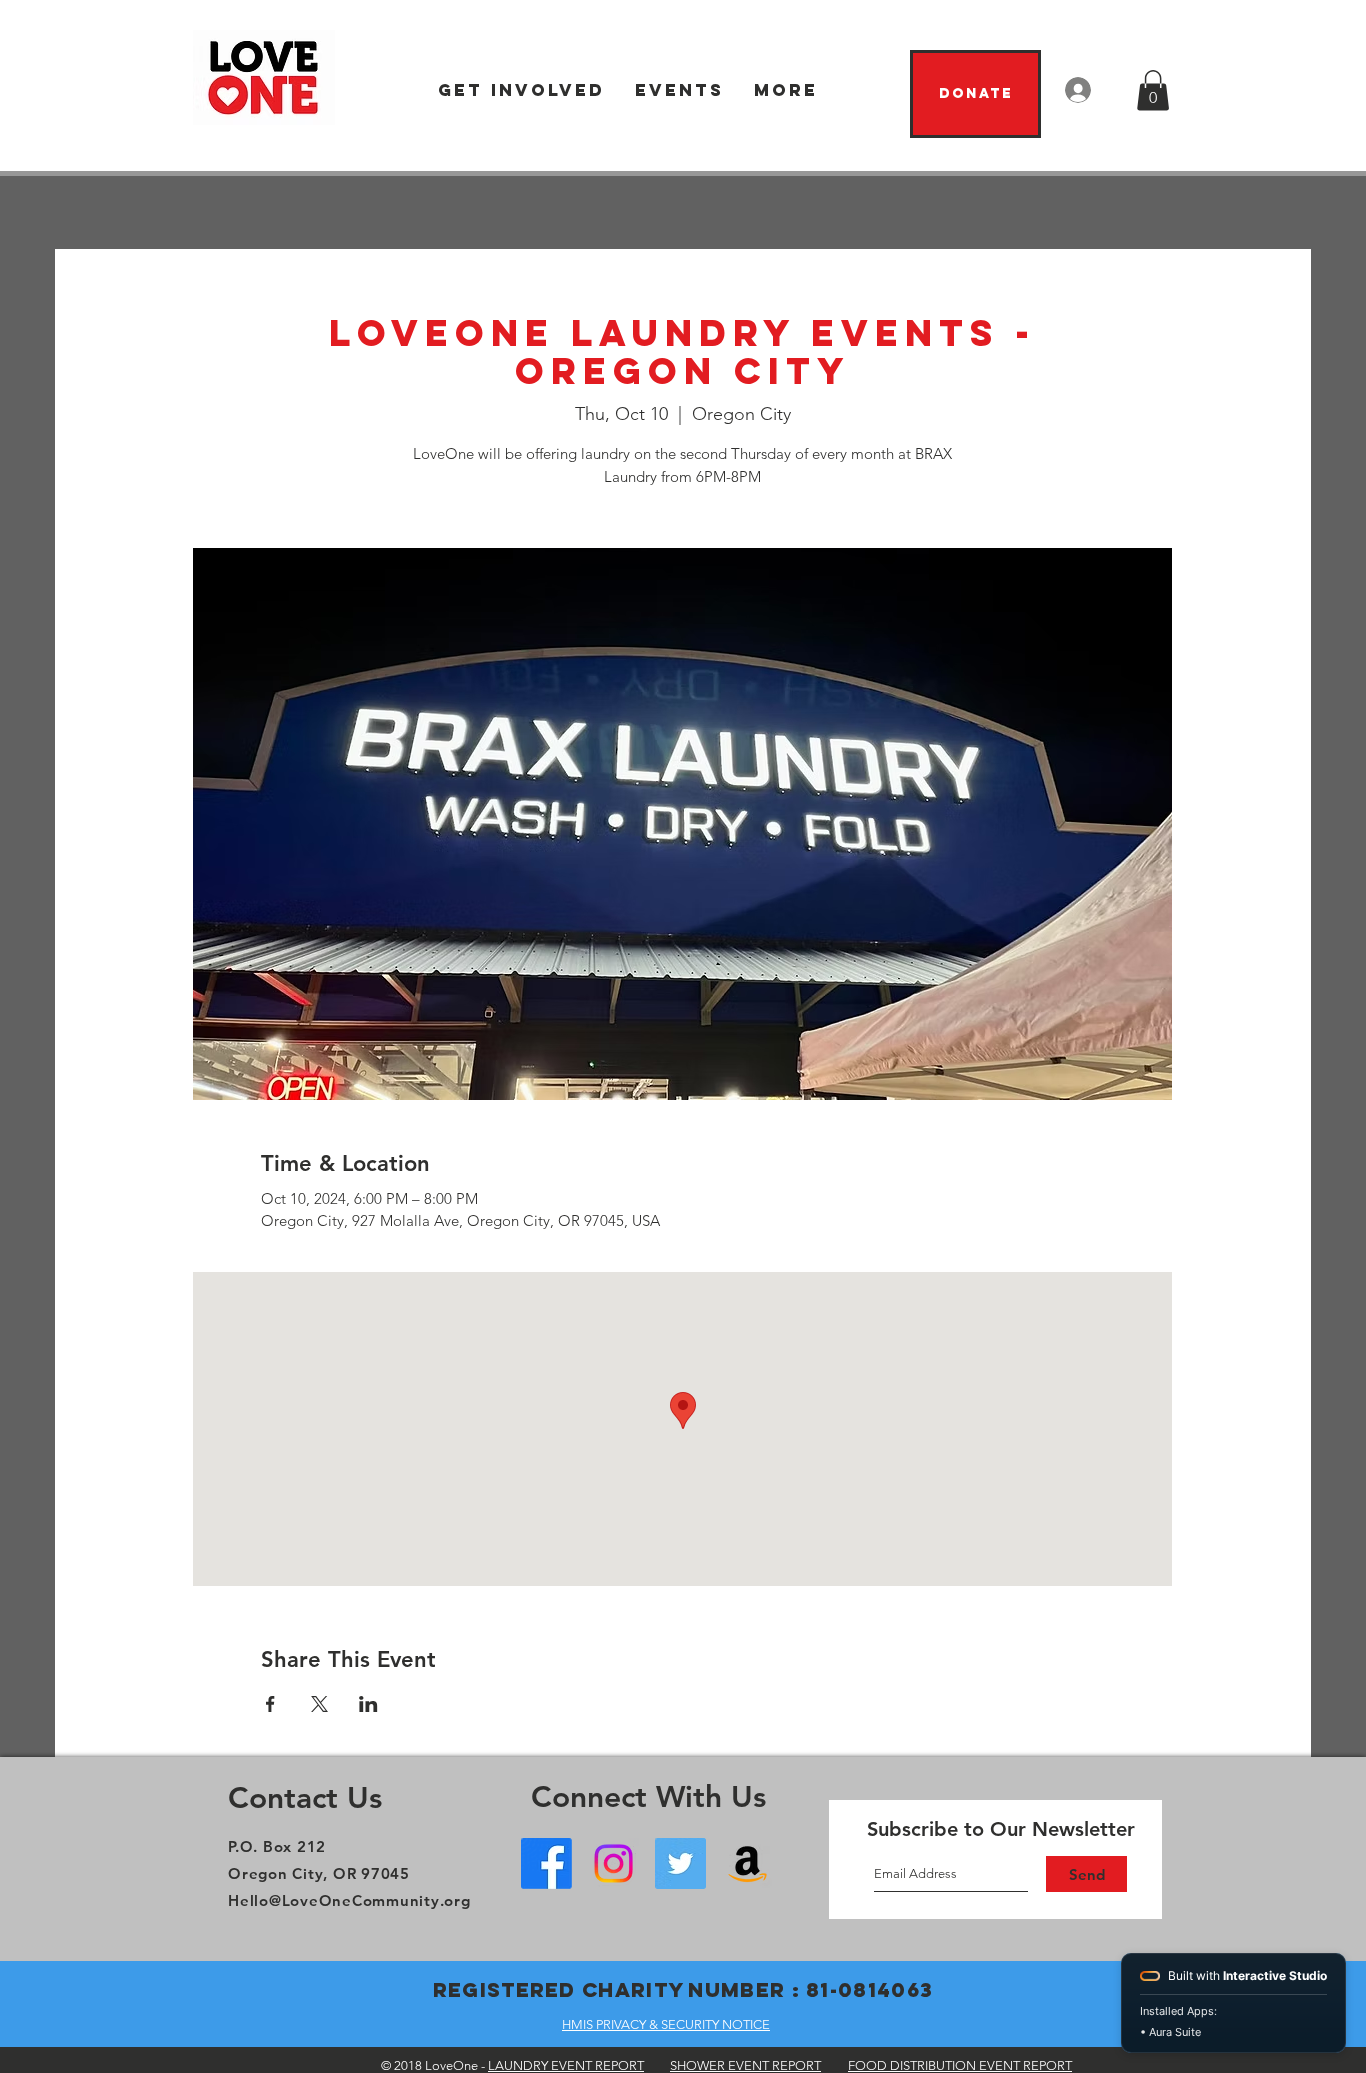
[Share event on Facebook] (270, 1704)
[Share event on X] (319, 1704)
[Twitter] (680, 1863)
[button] (521, 90)
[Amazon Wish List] (747, 1863)
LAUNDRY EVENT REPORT (566, 2065)
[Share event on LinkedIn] (368, 1704)
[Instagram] (613, 1863)
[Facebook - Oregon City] (546, 1863)
